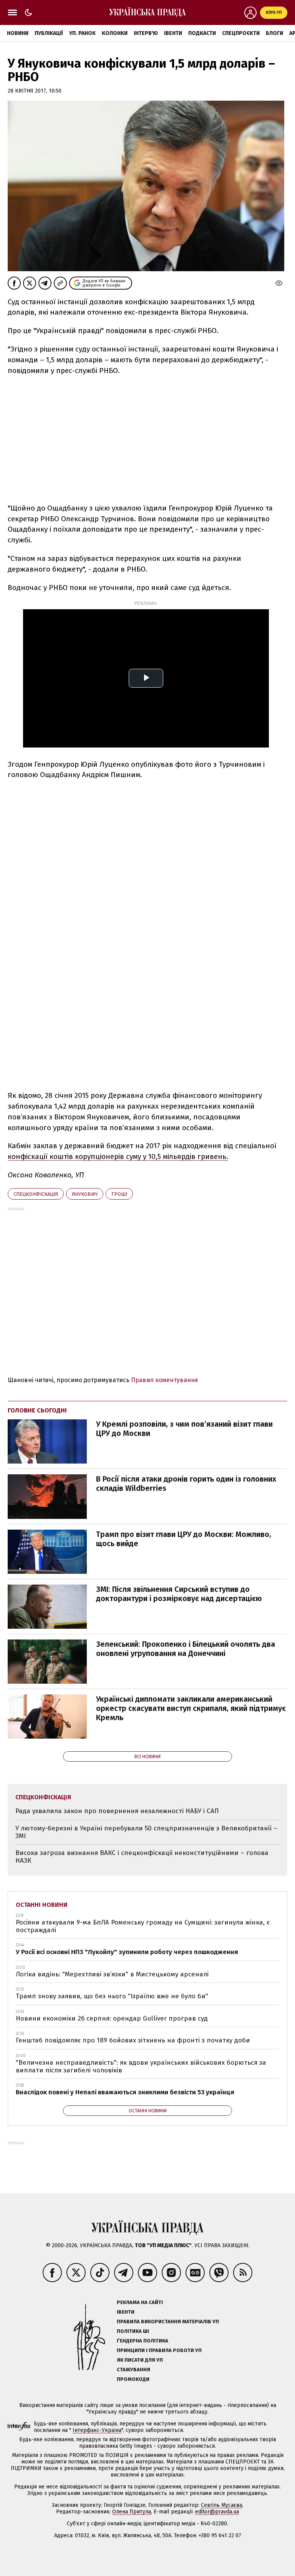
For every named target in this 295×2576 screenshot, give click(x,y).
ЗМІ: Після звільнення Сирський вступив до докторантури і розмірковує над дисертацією (179, 1594)
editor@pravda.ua (217, 2512)
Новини (18, 33)
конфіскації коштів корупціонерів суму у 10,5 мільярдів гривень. (118, 1156)
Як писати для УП (140, 2360)
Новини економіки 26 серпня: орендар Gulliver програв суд (112, 2018)
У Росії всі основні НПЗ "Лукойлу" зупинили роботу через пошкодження (127, 1952)
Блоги (274, 33)
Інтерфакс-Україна (97, 2430)
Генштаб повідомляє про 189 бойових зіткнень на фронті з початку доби (133, 2040)
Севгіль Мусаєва (221, 2505)
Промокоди (133, 2379)
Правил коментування (165, 1380)
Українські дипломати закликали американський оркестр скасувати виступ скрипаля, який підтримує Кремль (191, 1708)
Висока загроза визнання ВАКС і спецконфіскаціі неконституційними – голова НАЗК (142, 1857)
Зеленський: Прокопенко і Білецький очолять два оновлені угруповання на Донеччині (186, 1649)
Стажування (133, 2370)
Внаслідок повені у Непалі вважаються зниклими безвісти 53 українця (125, 2092)
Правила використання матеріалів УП (168, 2322)
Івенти (173, 33)
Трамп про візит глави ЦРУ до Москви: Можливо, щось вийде (184, 1539)
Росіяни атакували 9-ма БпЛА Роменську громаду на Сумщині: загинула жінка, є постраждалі (143, 1926)
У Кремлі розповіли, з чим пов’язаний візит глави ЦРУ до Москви (184, 1429)
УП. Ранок (82, 33)
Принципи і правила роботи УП (159, 2350)
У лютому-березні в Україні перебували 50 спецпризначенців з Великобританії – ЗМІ (146, 1832)
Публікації (49, 33)
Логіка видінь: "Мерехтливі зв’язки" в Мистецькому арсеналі (112, 1974)
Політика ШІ (133, 2331)
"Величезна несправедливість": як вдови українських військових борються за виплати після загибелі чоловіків (141, 2066)
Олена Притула (132, 2512)
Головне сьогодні (37, 1410)
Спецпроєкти (241, 33)
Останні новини (42, 1905)
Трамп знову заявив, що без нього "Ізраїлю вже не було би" (112, 1996)
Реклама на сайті (140, 2302)
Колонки (115, 33)
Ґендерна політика (143, 2341)
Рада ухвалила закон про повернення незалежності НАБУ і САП (117, 1811)
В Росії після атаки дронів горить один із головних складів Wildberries (186, 1484)
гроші (119, 1194)
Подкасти (202, 33)
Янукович (85, 1194)
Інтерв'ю (146, 33)
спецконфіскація (36, 1194)
